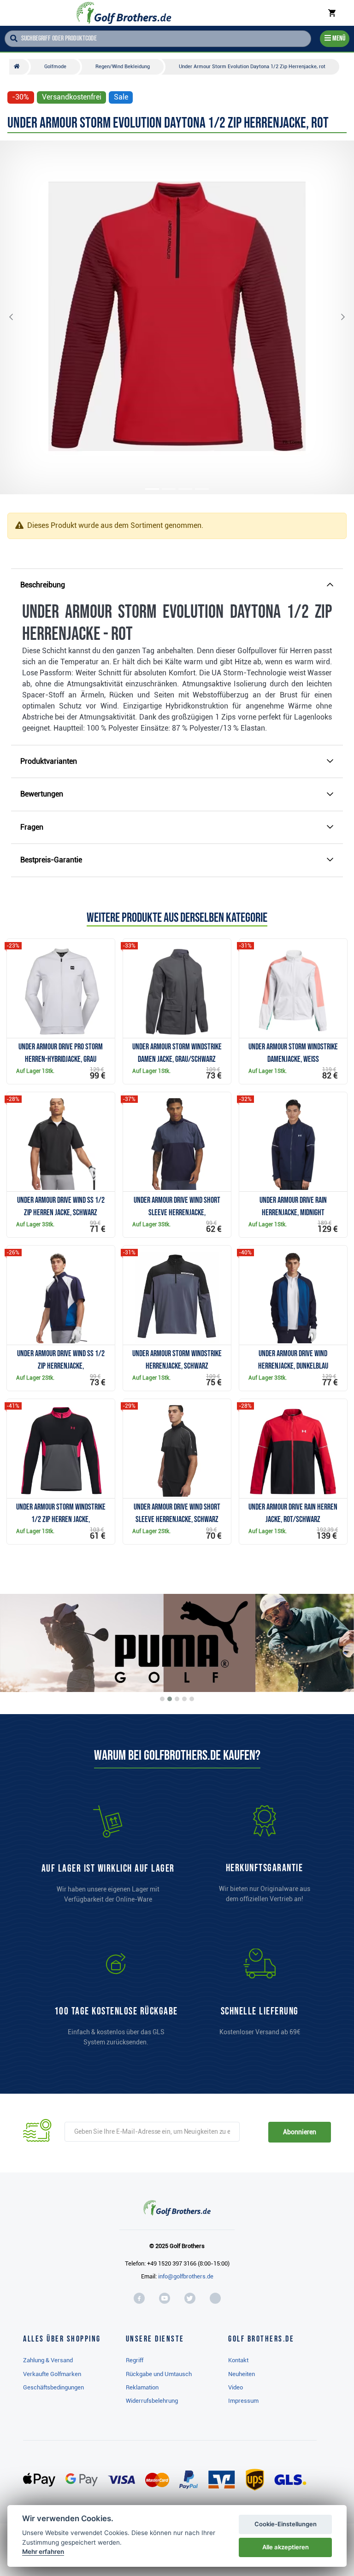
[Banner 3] (177, 1699)
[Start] (19, 67)
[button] (18, 317)
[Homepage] (124, 13)
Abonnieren (299, 2132)
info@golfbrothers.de (186, 2276)
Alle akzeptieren (286, 2547)
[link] (116, 2002)
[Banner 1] (162, 1699)
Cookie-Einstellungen (286, 2524)
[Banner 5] (192, 1699)
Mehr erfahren (43, 2552)
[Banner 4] (184, 1699)
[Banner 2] (170, 1699)
